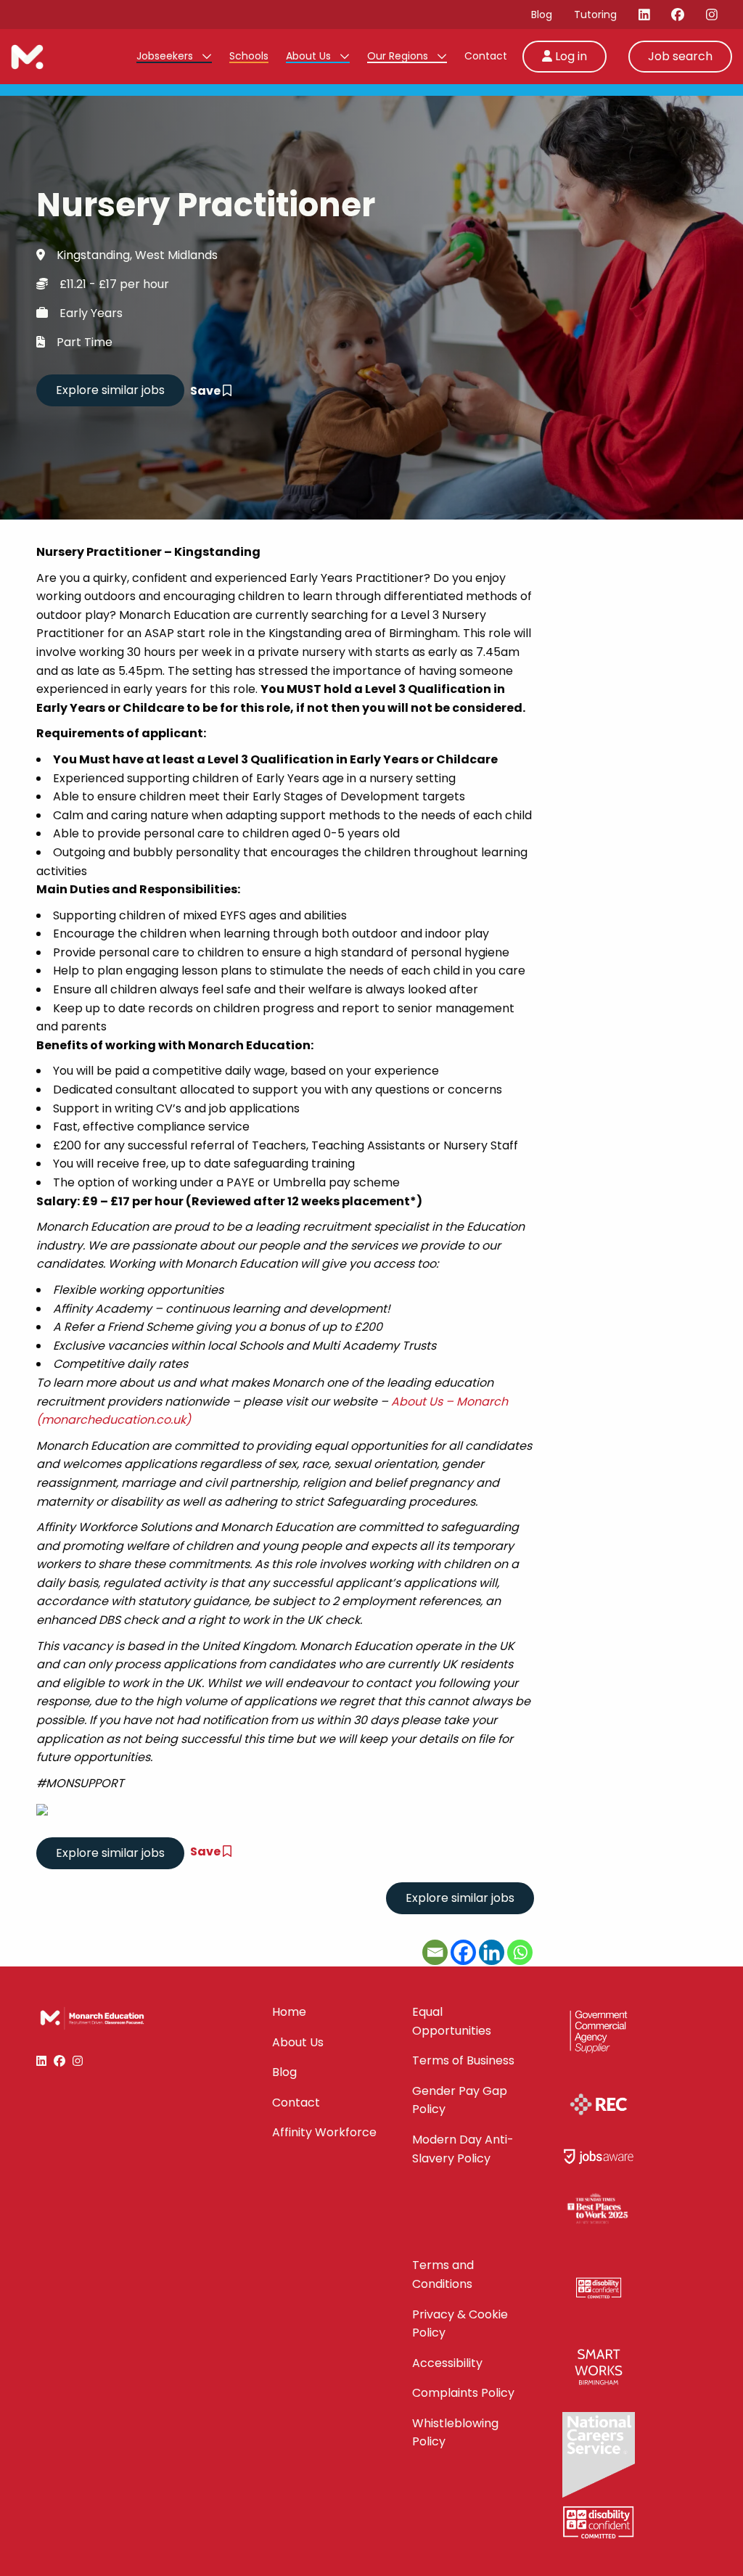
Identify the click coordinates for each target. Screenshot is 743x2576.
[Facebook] (463, 1952)
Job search (680, 56)
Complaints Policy (463, 2393)
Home (289, 2012)
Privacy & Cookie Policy (460, 2324)
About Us (310, 56)
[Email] (435, 1952)
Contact (486, 56)
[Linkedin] (492, 1952)
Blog (542, 15)
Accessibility (447, 2363)
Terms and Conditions (443, 2274)
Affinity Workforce (324, 2132)
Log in (570, 56)
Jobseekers (166, 56)
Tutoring (595, 15)
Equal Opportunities (452, 2021)
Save (206, 391)
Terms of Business (463, 2060)
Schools (249, 56)
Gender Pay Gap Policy (460, 2100)
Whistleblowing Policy (455, 2433)
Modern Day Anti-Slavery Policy (463, 2149)
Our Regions (399, 56)
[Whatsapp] (520, 1952)
